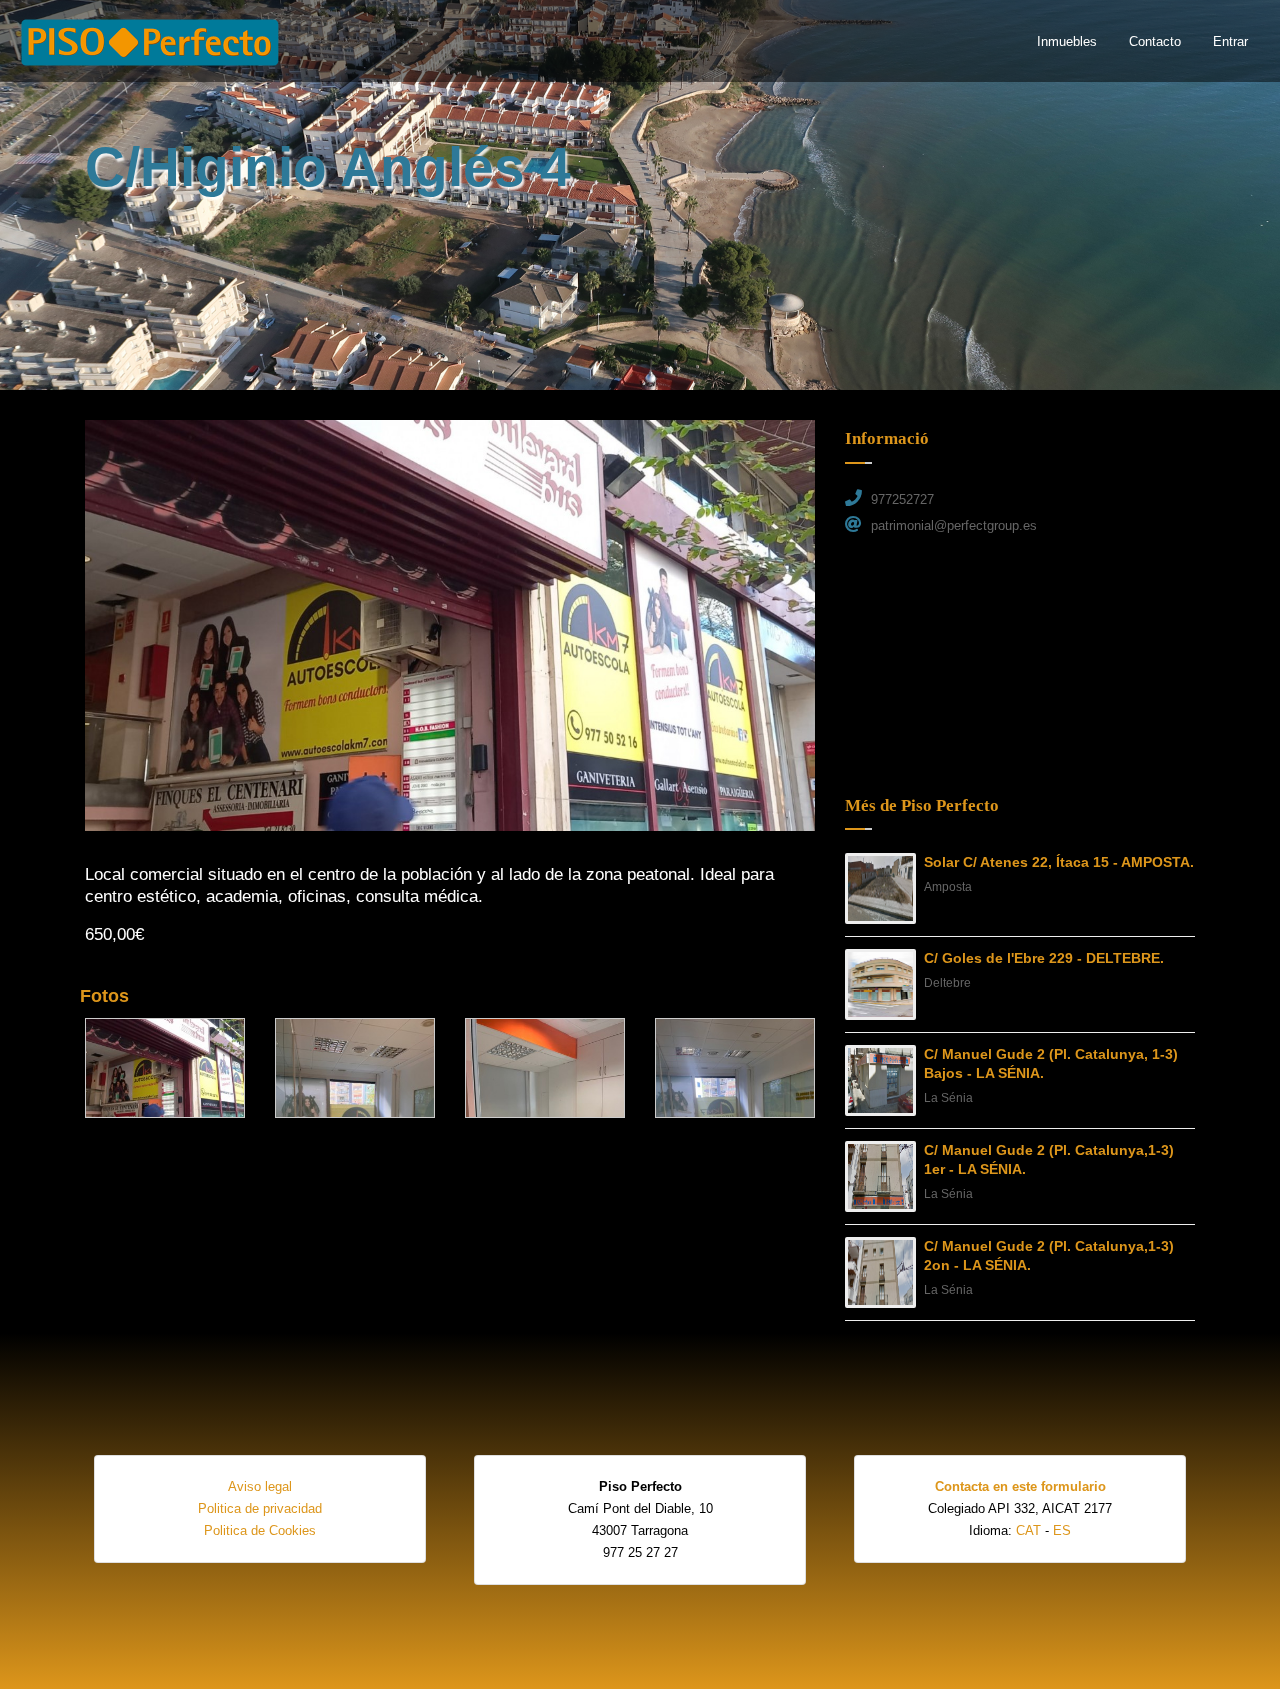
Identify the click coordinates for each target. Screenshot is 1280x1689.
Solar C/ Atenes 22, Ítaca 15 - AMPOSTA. (1059, 862)
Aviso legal (260, 1486)
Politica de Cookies (260, 1530)
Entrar (1230, 41)
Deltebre (947, 983)
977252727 (902, 499)
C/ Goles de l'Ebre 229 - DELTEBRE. (1044, 958)
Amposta (948, 887)
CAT (1028, 1530)
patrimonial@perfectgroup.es (954, 525)
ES (1062, 1530)
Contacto (1155, 41)
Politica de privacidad (260, 1508)
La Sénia (948, 1098)
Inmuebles (1067, 41)
